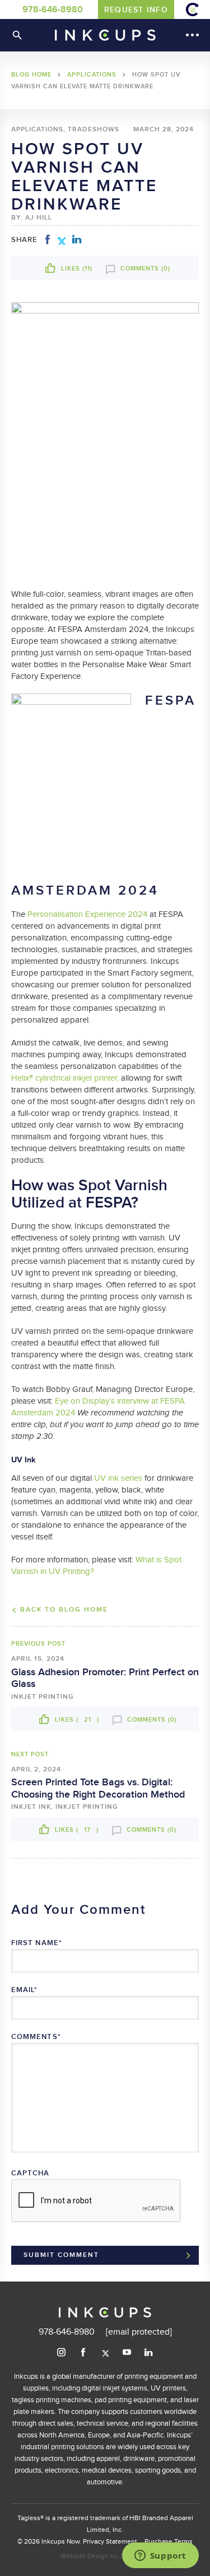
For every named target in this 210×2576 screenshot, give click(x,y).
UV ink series (118, 1478)
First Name (37, 1943)
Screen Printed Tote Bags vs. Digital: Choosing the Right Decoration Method (98, 1788)
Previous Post (38, 1644)
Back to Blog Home (64, 1610)
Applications (92, 75)
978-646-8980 (53, 10)
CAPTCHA (31, 2173)
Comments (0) (144, 268)
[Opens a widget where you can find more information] (160, 2556)
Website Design (85, 2556)
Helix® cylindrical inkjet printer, (65, 1078)
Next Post (30, 1754)
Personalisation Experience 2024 (87, 914)
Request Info (136, 10)
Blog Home (31, 75)
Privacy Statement (110, 2541)
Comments (36, 2037)
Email (25, 1990)
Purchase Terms (169, 2541)
